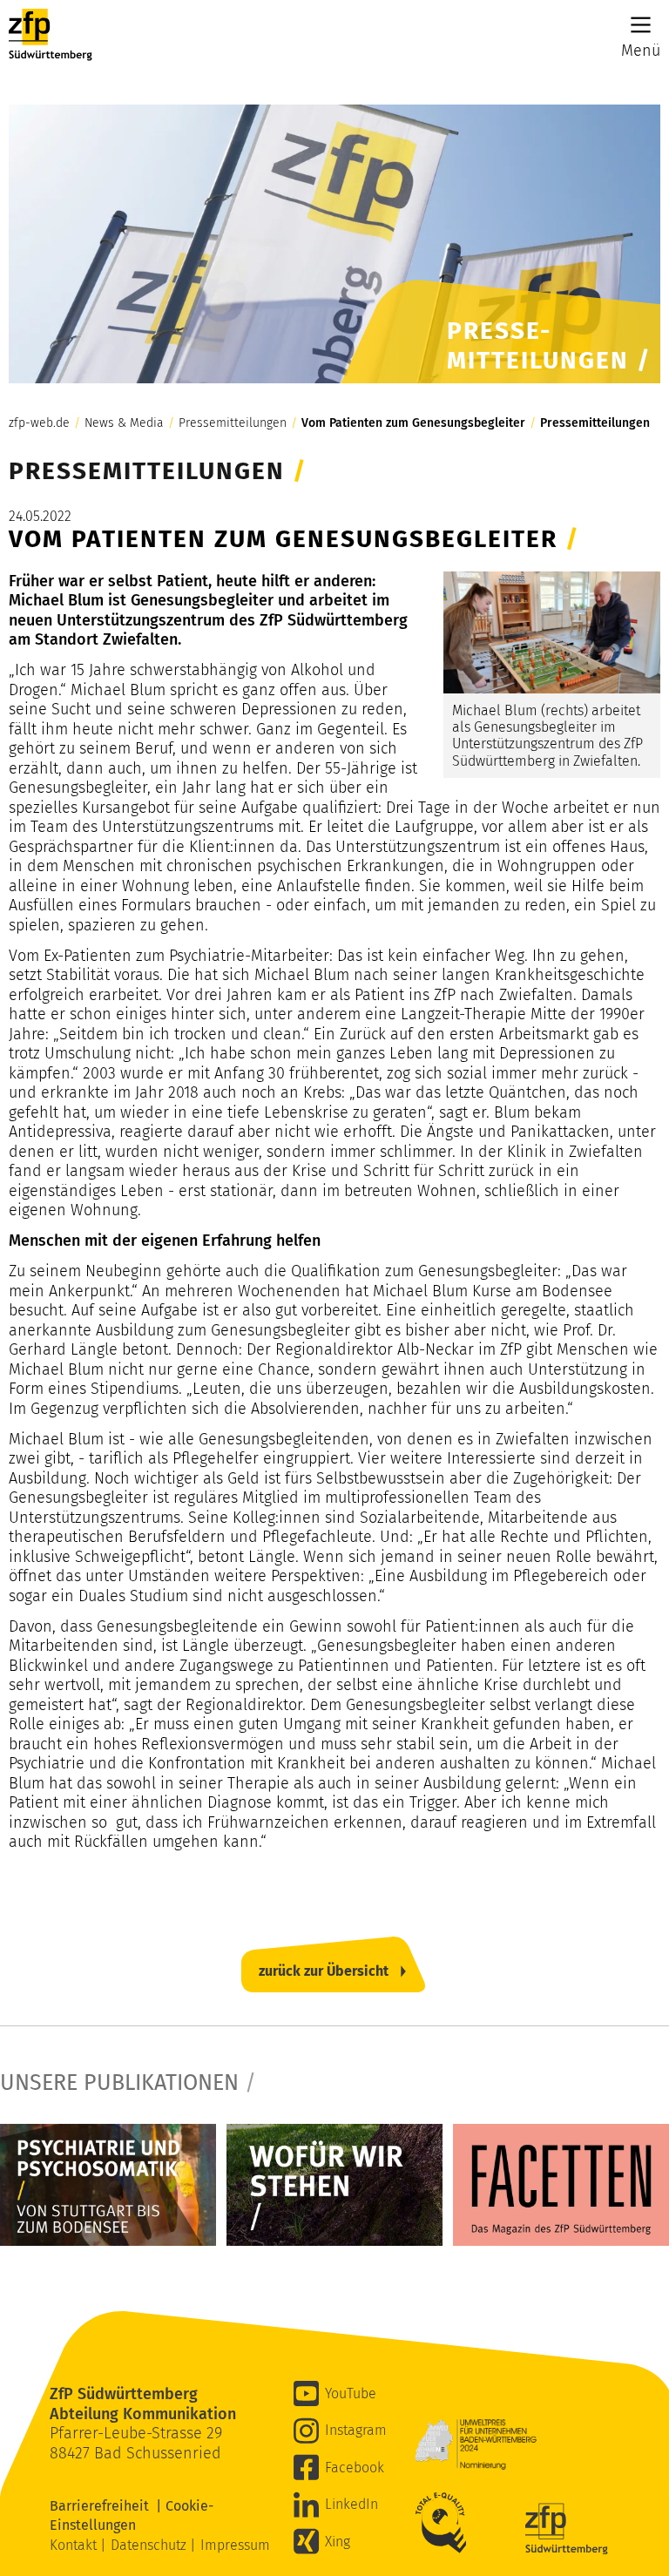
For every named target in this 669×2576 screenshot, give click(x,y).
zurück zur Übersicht (324, 1971)
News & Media (124, 423)
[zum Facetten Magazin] (561, 2184)
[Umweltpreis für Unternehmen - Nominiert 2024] (476, 2444)
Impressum (235, 2545)
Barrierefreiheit (103, 2506)
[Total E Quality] (445, 2523)
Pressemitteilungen (233, 423)
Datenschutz (150, 2545)
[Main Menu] (641, 25)
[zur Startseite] (51, 35)
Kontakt (75, 2545)
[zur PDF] (108, 2184)
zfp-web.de (39, 423)
